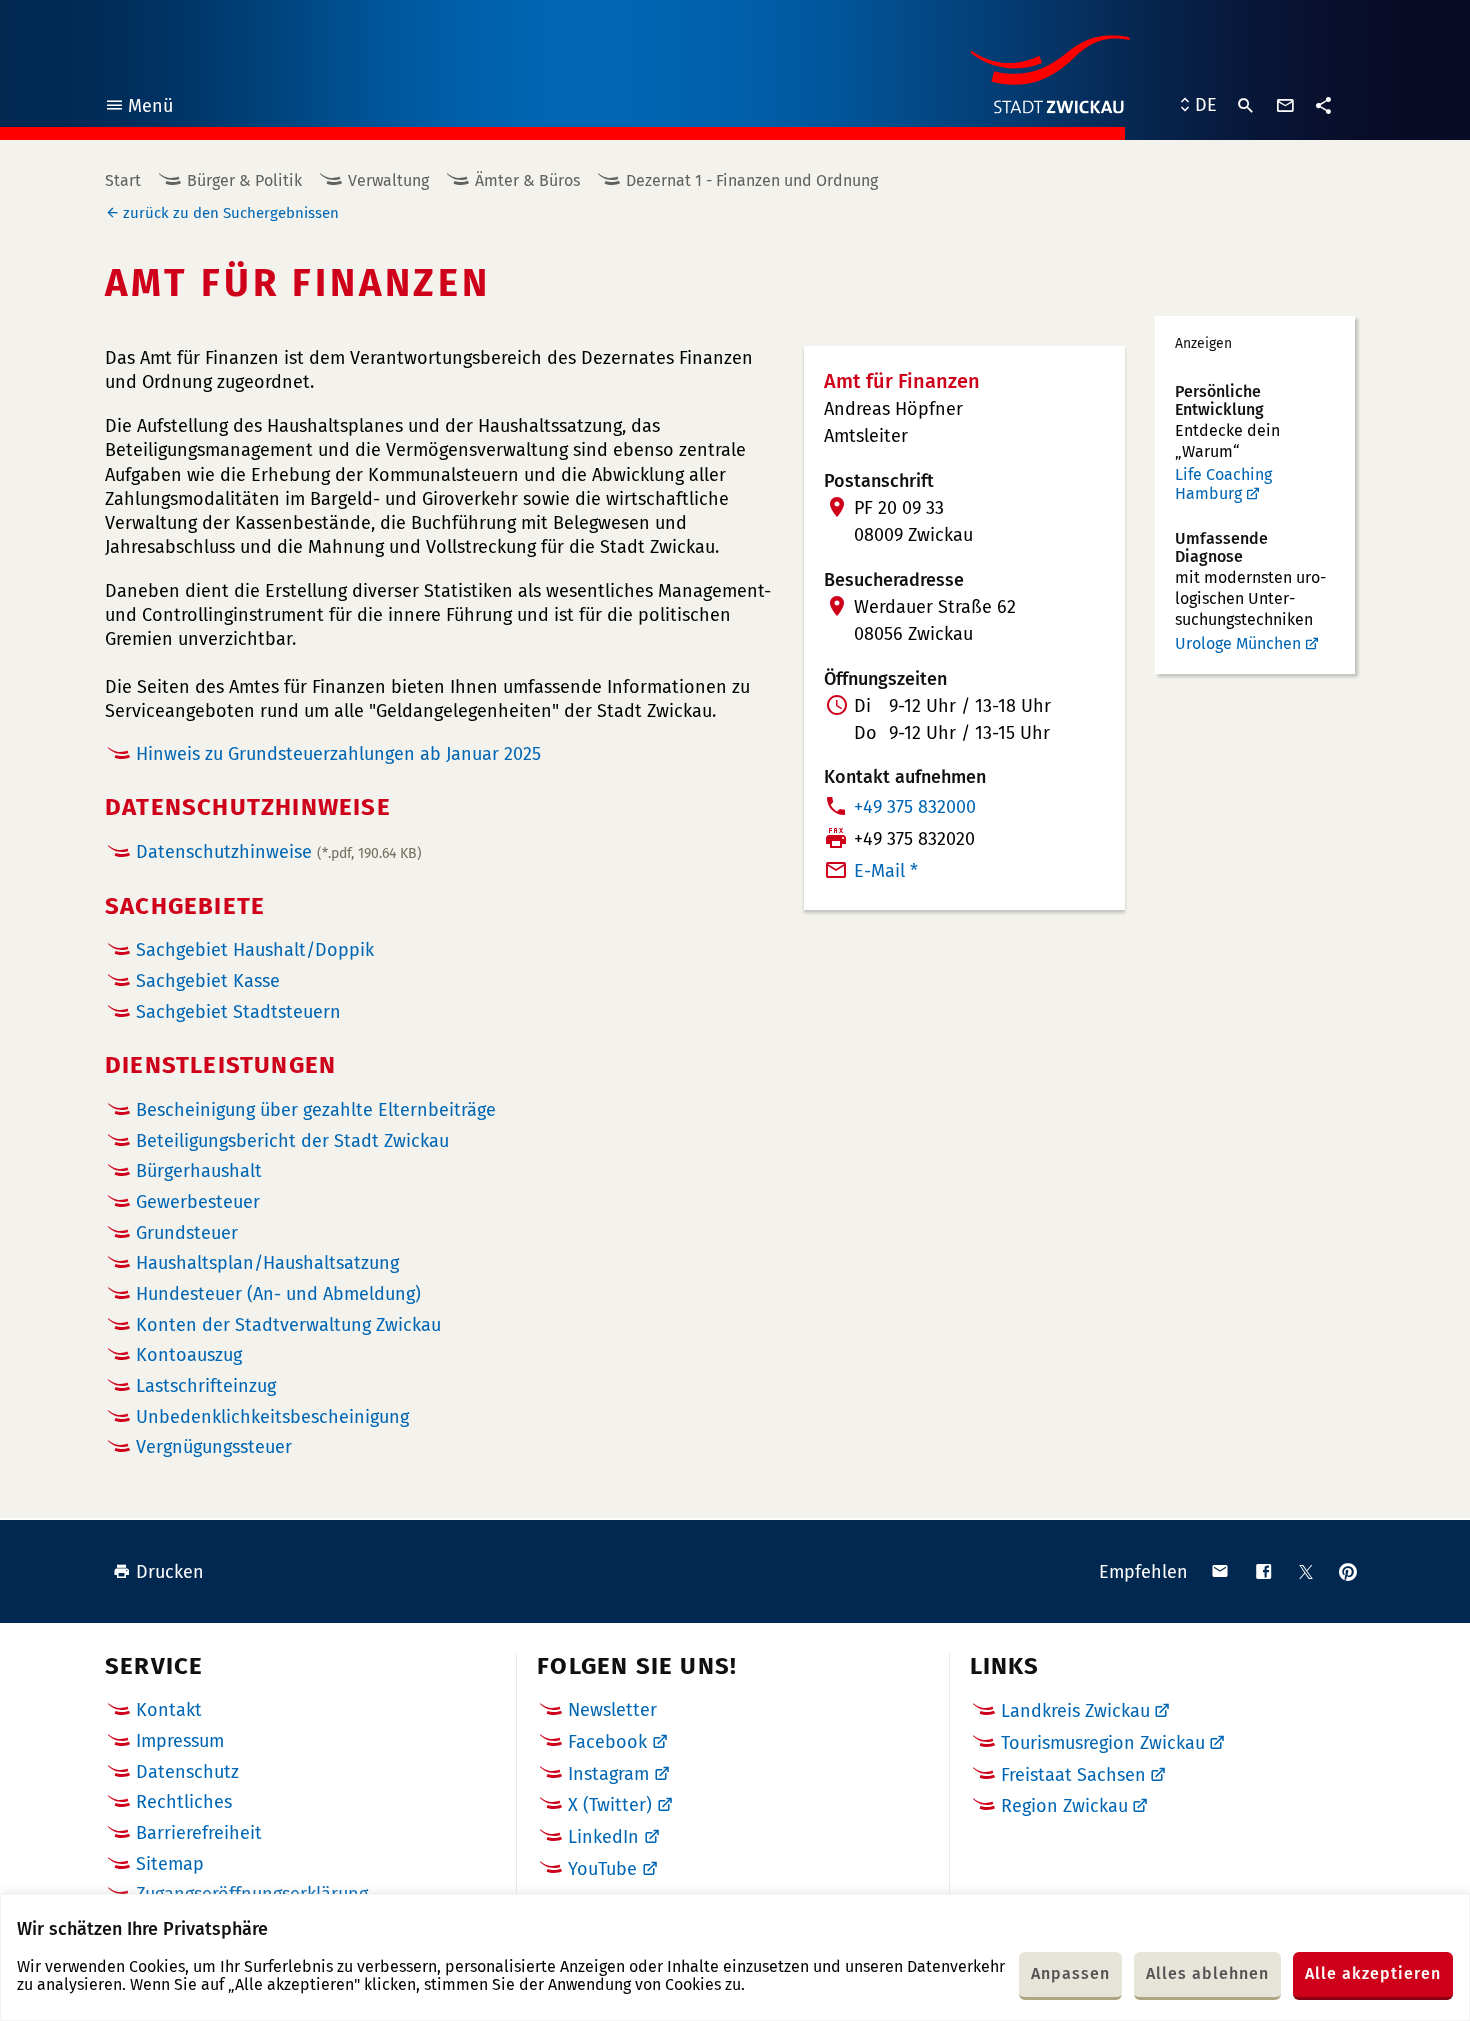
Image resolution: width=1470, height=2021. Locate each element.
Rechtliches (184, 1802)
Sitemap (170, 1864)
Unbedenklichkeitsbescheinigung (272, 1417)
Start (123, 180)
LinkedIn (603, 1837)
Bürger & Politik (244, 180)
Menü (138, 108)
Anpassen (1070, 1973)
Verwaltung (388, 180)
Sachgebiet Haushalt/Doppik (255, 950)
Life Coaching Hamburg (1223, 484)
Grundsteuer (187, 1233)
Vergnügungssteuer (214, 1447)
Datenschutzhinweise (279, 852)
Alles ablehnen (1207, 1973)
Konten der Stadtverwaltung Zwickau (288, 1325)
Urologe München (1238, 643)
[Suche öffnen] (1246, 106)
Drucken (170, 1572)
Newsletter (612, 1710)
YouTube (602, 1869)
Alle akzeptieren (1373, 1973)
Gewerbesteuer (198, 1202)
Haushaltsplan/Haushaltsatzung (267, 1263)
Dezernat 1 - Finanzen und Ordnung (752, 180)
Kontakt (169, 1710)
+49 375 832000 (915, 807)
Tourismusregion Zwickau (1103, 1743)
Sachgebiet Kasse (208, 981)
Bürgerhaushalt (199, 1171)
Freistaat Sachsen (1073, 1775)
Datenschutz (187, 1772)
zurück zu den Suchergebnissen (231, 213)
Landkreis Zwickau (1075, 1711)
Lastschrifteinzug (206, 1386)
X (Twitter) (610, 1805)
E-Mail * (886, 871)
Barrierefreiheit (199, 1833)
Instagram (608, 1774)
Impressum (180, 1741)
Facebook (607, 1742)
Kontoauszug (189, 1355)
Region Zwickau (1064, 1806)
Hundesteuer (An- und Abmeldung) (278, 1294)
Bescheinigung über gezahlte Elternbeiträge (316, 1110)
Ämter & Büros (527, 180)
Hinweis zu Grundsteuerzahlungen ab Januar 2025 (338, 754)
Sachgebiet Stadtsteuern (238, 1012)
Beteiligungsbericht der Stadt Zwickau (292, 1141)
